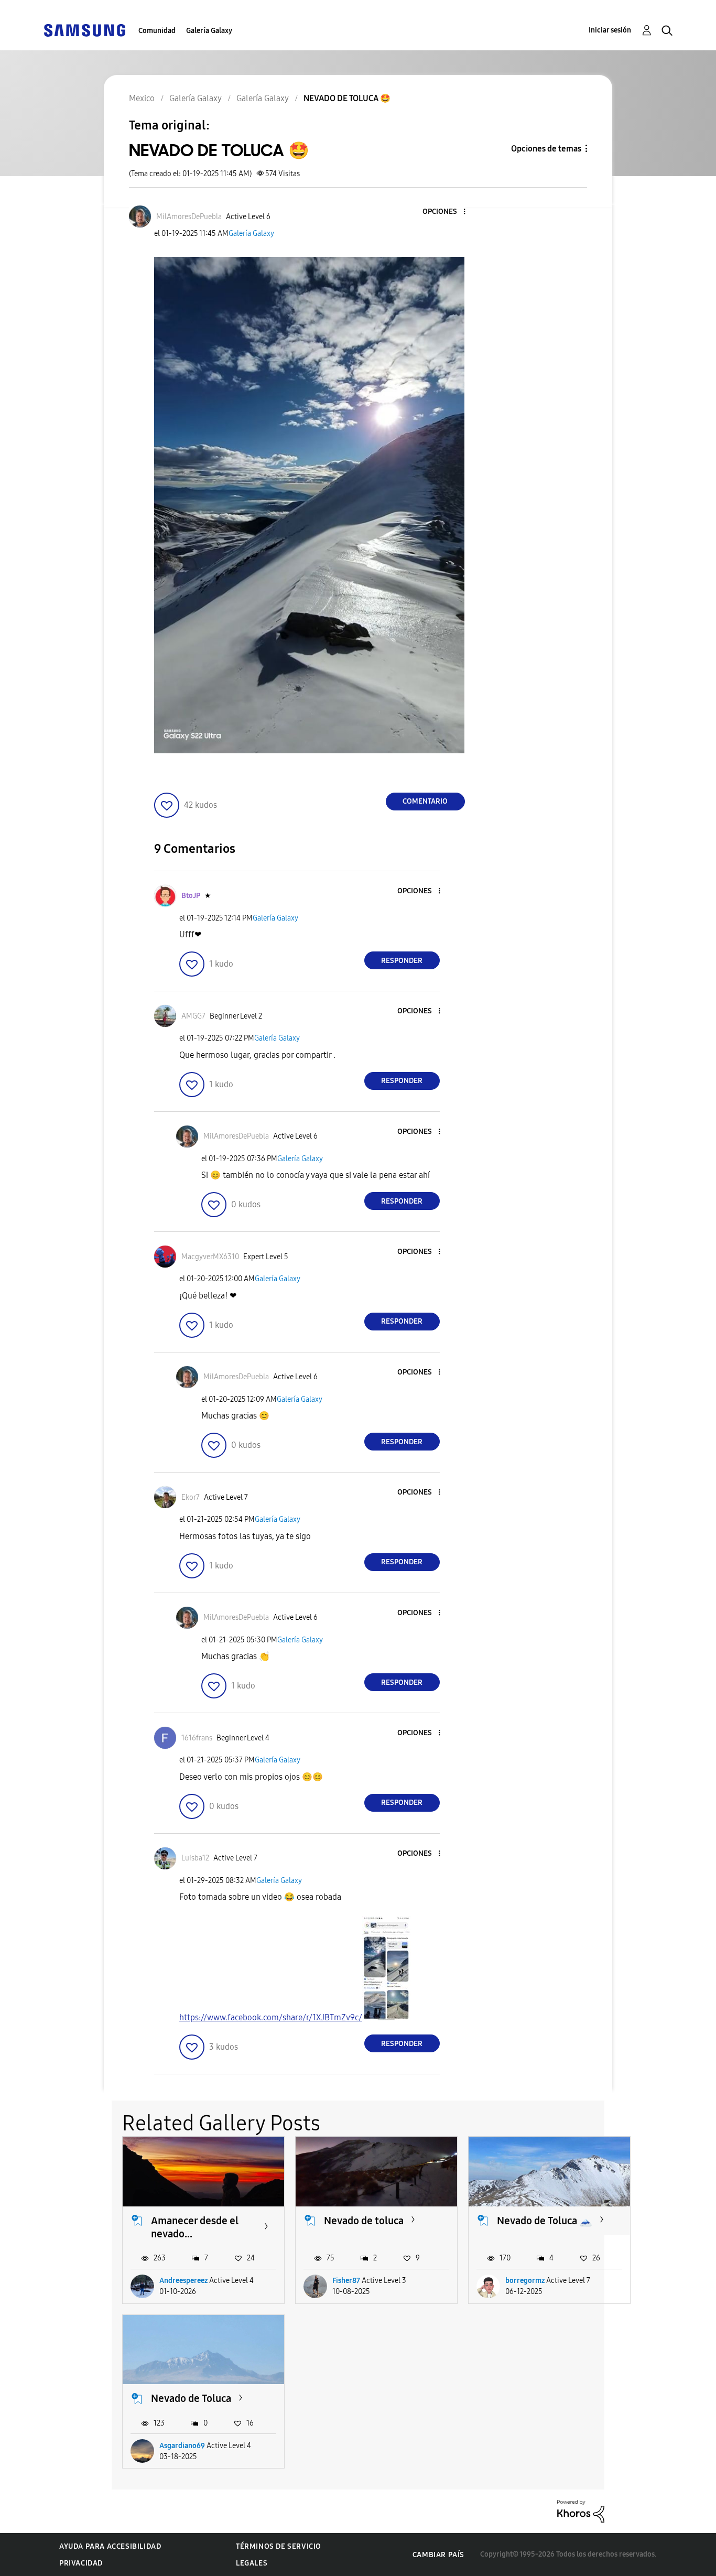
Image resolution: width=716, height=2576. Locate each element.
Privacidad (81, 2563)
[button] (447, 212)
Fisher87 (346, 2281)
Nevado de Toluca (191, 2398)
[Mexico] (84, 30)
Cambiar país (438, 2555)
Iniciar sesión (610, 30)
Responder (402, 961)
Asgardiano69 (182, 2446)
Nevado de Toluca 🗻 (545, 2221)
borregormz (525, 2281)
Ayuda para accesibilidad (110, 2546)
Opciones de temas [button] (546, 149)
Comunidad (157, 31)
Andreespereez (183, 2281)
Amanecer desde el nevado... (195, 2227)
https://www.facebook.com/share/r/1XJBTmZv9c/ (271, 2017)
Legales (252, 2563)
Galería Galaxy (209, 31)
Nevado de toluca (364, 2221)
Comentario (425, 801)
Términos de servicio (279, 2546)
